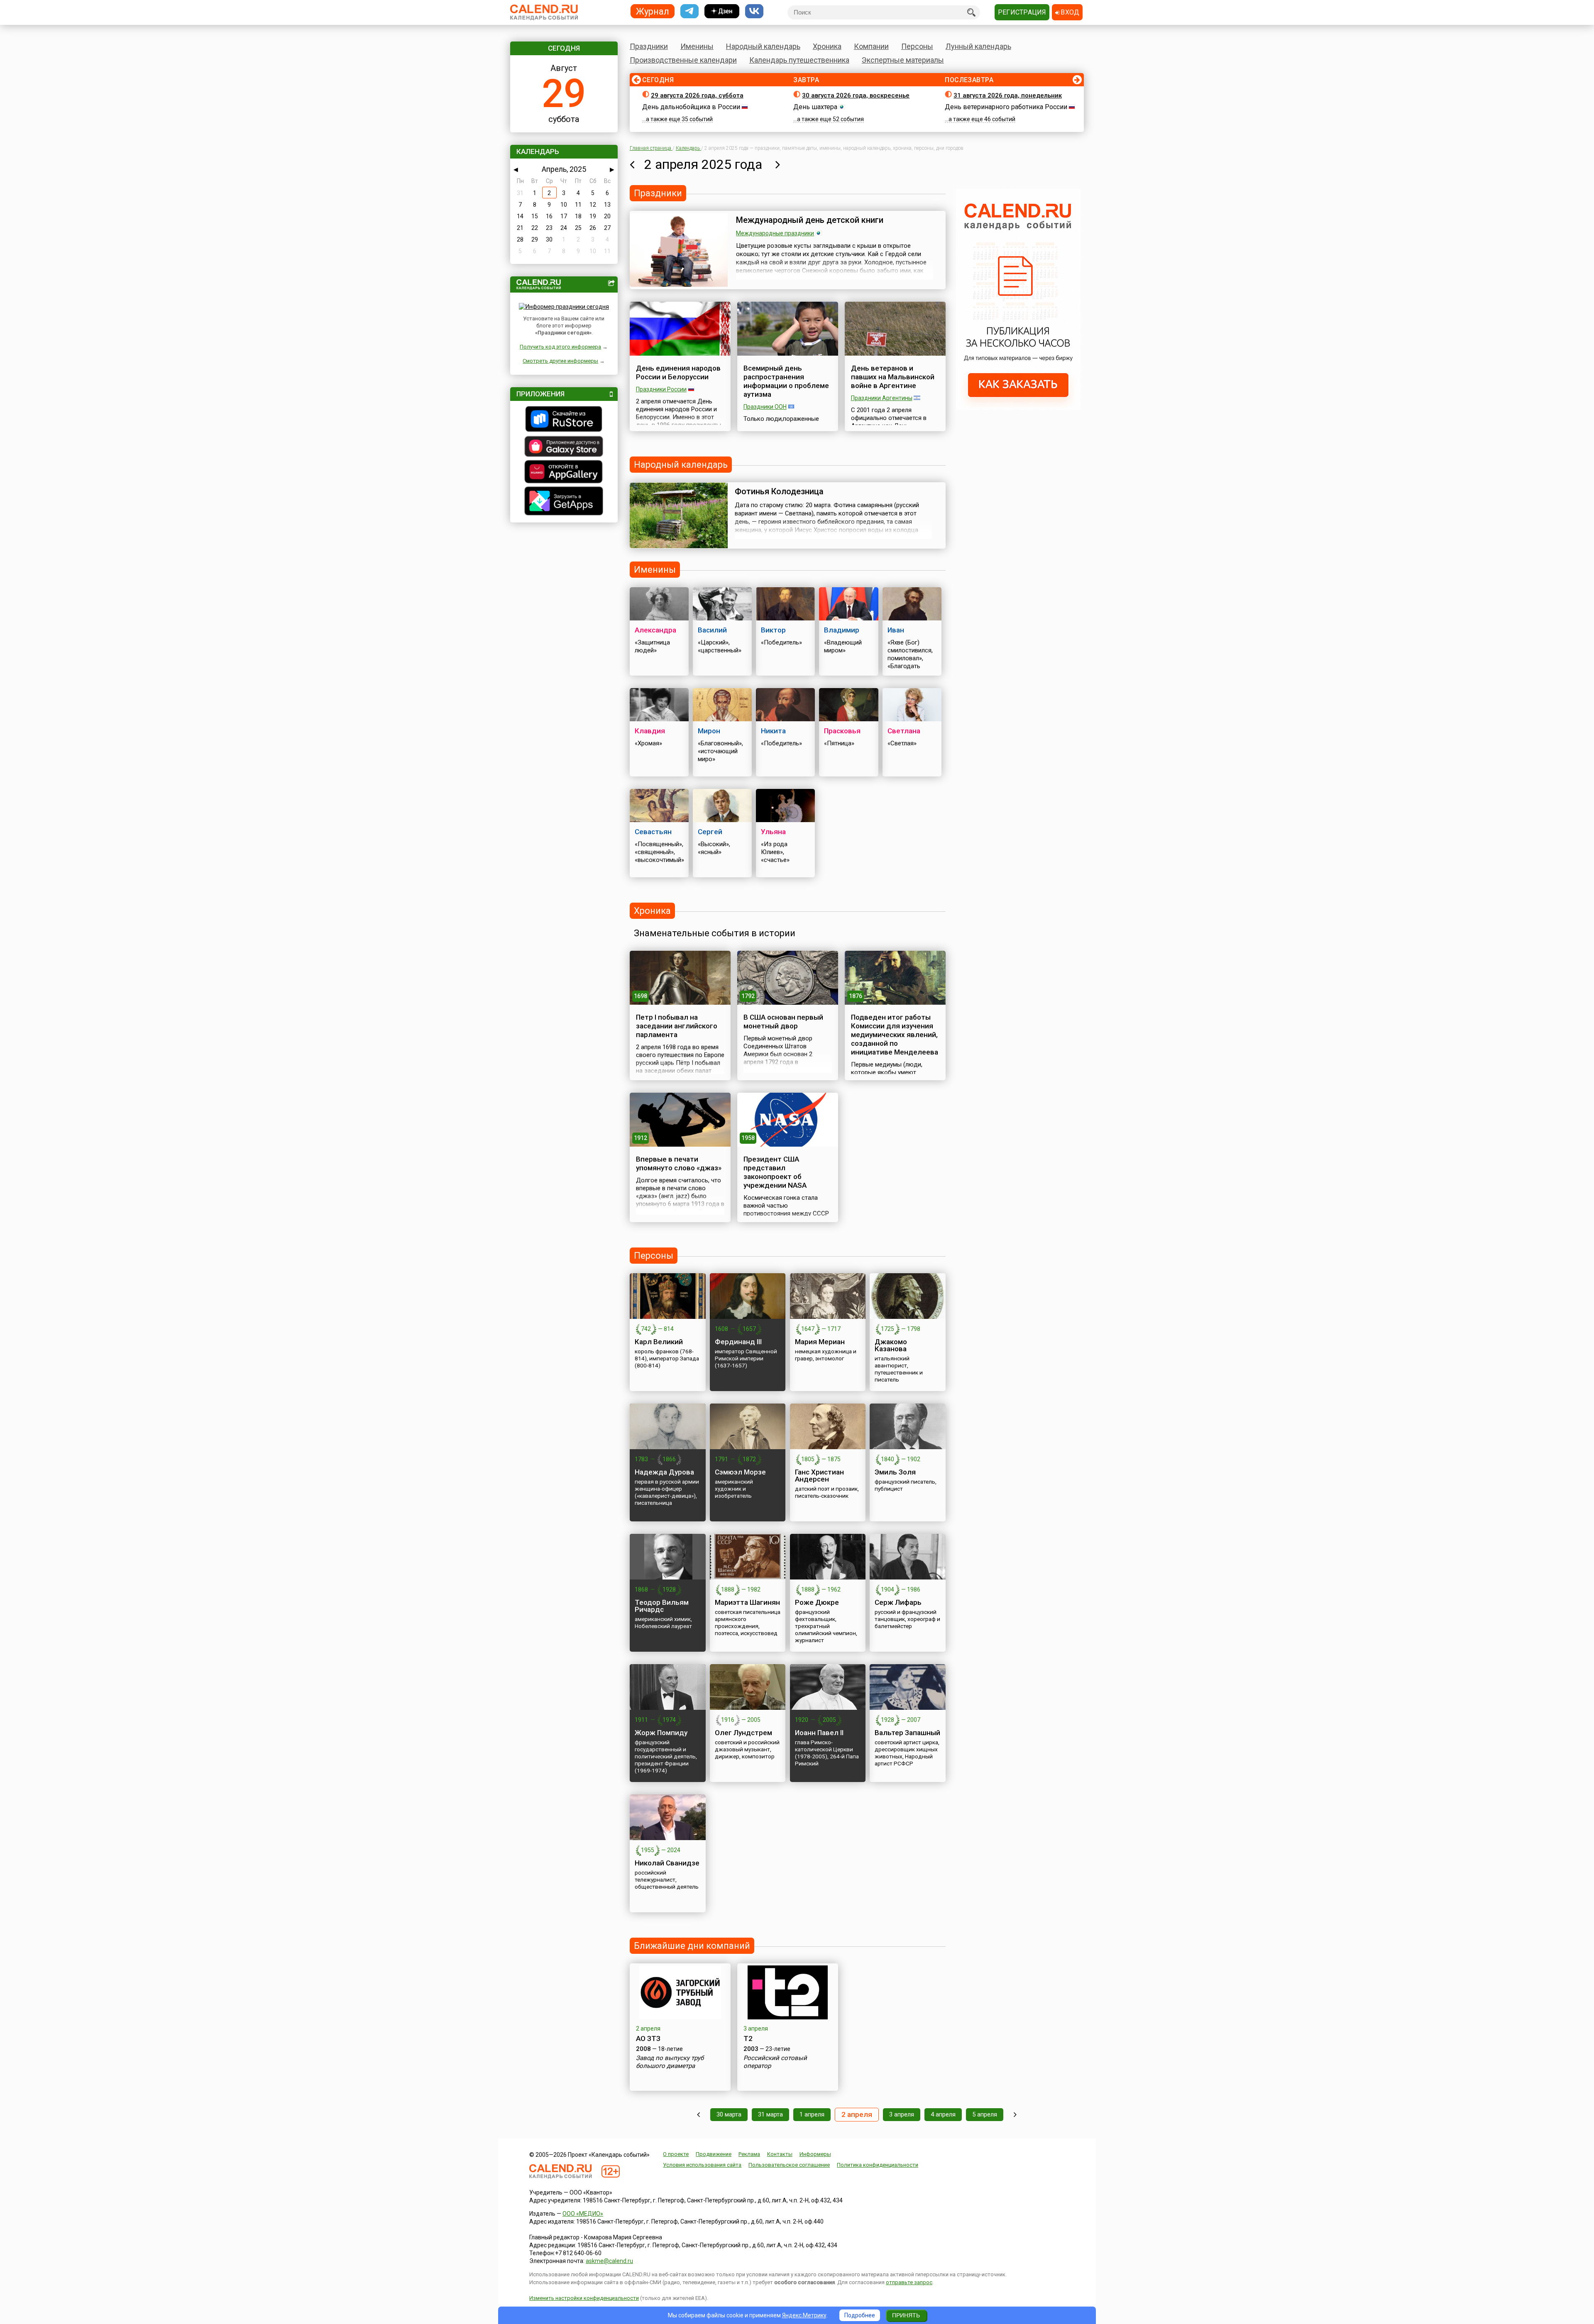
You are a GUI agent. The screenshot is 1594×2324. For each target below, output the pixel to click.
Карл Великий (659, 1342)
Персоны (917, 46)
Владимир (842, 630)
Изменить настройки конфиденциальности (584, 2298)
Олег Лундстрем (743, 1733)
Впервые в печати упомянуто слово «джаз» (679, 1163)
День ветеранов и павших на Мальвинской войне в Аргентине (893, 377)
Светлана (904, 731)
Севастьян (653, 832)
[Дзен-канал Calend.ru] (722, 11)
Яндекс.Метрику (804, 2315)
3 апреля (902, 2114)
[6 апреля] (1015, 2115)
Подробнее (860, 2315)
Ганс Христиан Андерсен (819, 1476)
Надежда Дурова (664, 1472)
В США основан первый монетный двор (783, 1022)
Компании (871, 46)
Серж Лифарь (898, 1602)
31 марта (770, 2114)
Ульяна (773, 832)
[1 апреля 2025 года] (632, 164)
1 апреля (812, 2114)
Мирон (709, 731)
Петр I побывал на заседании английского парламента (677, 1026)
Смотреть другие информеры (560, 361)
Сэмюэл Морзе (740, 1472)
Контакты (780, 2154)
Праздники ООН (765, 407)
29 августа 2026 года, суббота (697, 95)
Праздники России (661, 389)
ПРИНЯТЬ (906, 2315)
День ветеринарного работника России (1006, 107)
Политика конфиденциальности (878, 2165)
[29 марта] (698, 2115)
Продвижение (714, 2154)
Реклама (749, 2154)
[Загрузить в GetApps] (564, 502)
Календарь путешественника (799, 60)
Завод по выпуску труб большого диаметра (670, 2062)
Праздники (649, 46)
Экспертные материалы (903, 60)
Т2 (748, 2038)
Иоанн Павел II (819, 1733)
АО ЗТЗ (648, 2038)
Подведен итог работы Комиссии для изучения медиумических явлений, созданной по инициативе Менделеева (895, 1035)
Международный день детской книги (810, 220)
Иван (896, 630)
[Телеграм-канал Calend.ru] (689, 11)
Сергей (710, 832)
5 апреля (985, 2114)
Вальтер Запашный (907, 1733)
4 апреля (943, 2114)
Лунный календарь (978, 46)
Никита (773, 731)
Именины (697, 46)
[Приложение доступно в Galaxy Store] (564, 447)
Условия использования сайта (702, 2165)
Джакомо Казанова (891, 1345)
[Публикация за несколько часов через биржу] (1018, 408)
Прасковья (842, 731)
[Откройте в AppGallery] (564, 473)
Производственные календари (683, 60)
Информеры (815, 2154)
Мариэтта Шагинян (747, 1602)
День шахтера (815, 107)
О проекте (676, 2154)
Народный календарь (763, 46)
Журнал (653, 11)
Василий (712, 630)
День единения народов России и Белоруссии (678, 372)
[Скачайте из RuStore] (564, 420)
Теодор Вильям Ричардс (662, 1606)
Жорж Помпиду (661, 1733)
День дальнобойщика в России (691, 107)
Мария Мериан (820, 1342)
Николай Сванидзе (667, 1863)
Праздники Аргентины (882, 398)
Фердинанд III (738, 1342)
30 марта (729, 2114)
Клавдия (650, 731)
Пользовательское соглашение (789, 2165)
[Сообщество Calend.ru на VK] (754, 11)
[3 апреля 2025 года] (778, 164)
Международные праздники (775, 233)
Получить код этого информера (560, 347)
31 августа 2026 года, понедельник (1008, 95)
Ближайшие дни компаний (692, 1946)
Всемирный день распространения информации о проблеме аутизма (786, 381)
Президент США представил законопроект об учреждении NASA (775, 1172)
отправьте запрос (909, 2282)
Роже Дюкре (817, 1602)
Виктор (773, 630)
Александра (655, 630)
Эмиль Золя (895, 1472)
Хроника (827, 46)
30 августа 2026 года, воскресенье (856, 95)
